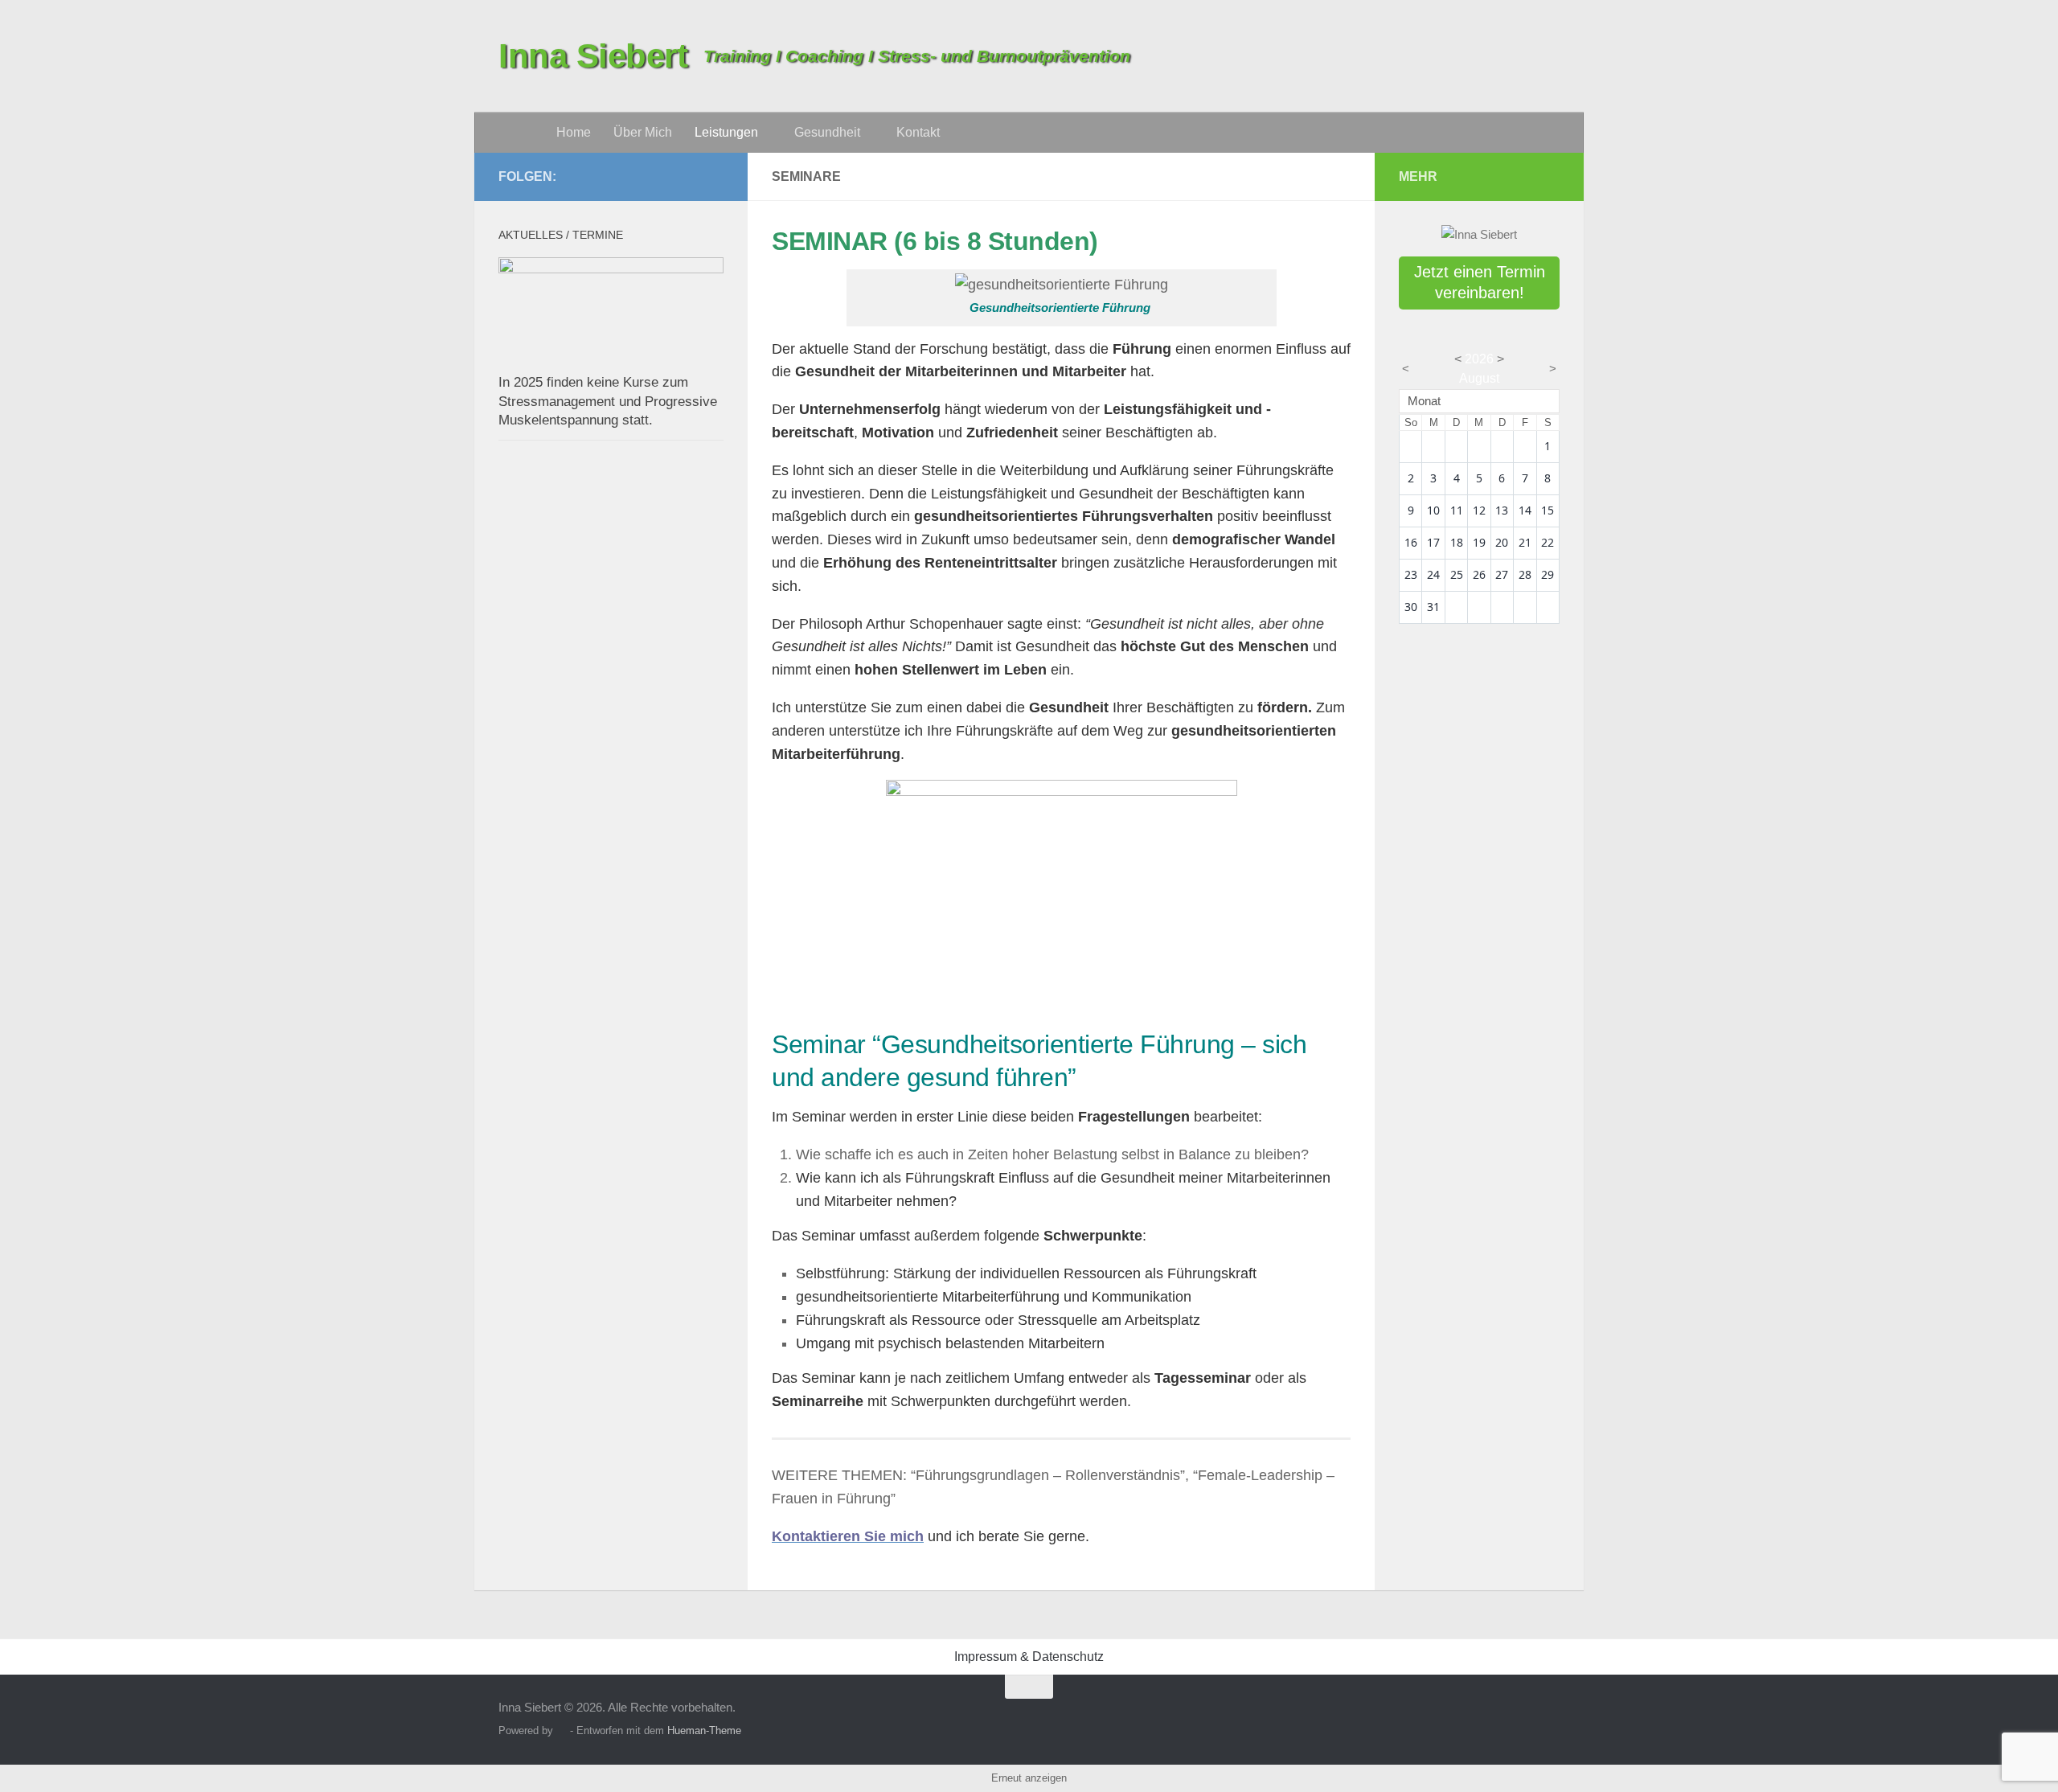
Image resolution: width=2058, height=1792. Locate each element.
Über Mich (643, 132)
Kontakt (918, 132)
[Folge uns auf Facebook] (714, 176)
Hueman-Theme (704, 1730)
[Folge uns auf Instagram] (688, 176)
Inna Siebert (593, 56)
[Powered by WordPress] (562, 1730)
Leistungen (726, 132)
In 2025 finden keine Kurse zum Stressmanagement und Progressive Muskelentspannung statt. (608, 401)
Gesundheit (827, 132)
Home (574, 132)
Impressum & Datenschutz (1029, 1657)
